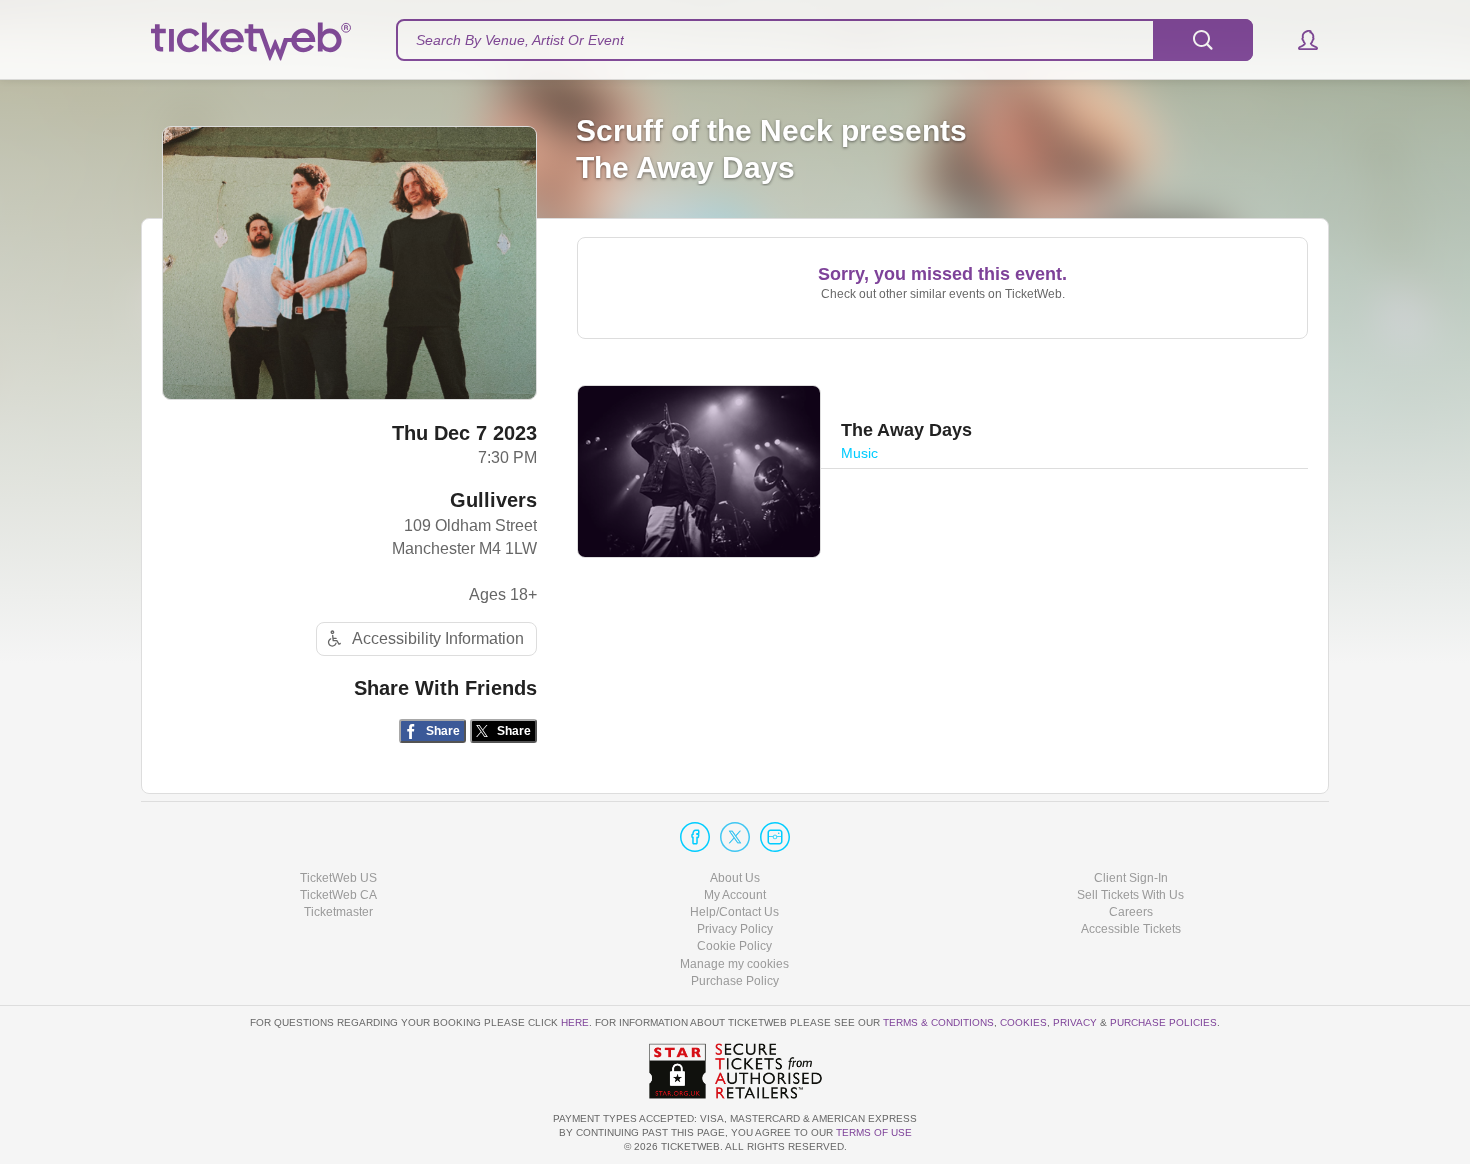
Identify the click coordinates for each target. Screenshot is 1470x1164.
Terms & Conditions (938, 1022)
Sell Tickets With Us (1130, 895)
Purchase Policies (1163, 1022)
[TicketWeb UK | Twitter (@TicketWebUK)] (735, 837)
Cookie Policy (734, 946)
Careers (1131, 912)
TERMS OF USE (874, 1132)
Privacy (1075, 1022)
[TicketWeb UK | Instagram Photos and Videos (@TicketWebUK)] (775, 837)
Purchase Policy (735, 981)
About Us (735, 878)
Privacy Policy (735, 929)
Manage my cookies (734, 964)
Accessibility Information (438, 638)
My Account (735, 895)
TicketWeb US (338, 878)
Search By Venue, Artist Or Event (520, 40)
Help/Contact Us (734, 912)
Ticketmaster (338, 912)
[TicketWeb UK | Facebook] (695, 837)
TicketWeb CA (338, 895)
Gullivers (493, 500)
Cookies (1023, 1022)
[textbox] (824, 40)
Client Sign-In (1131, 878)
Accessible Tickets (1131, 929)
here (575, 1022)
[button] (1298, 40)
